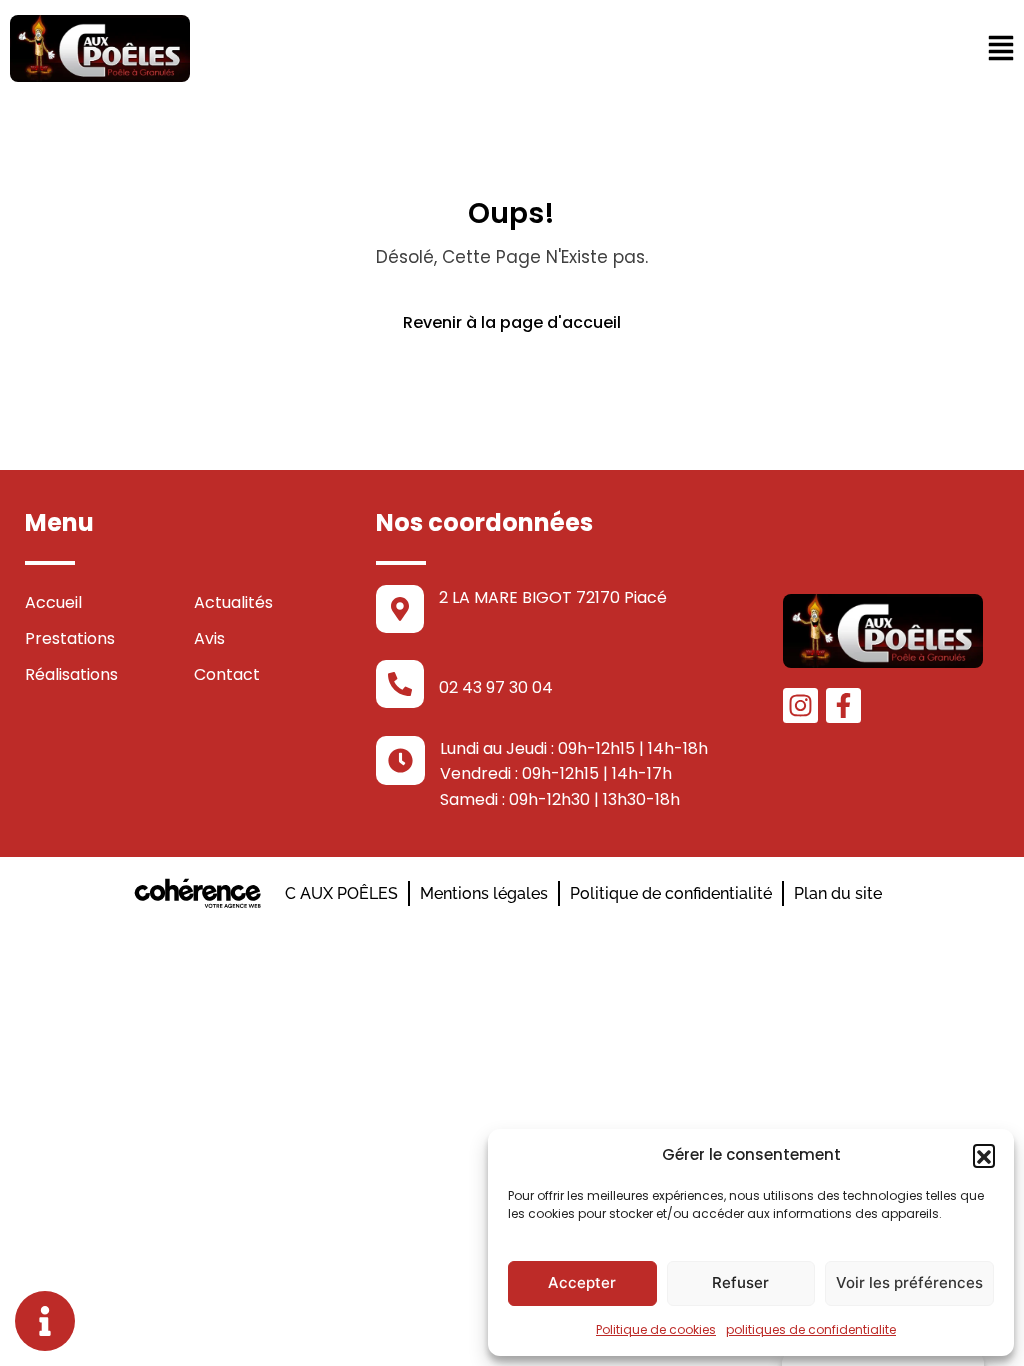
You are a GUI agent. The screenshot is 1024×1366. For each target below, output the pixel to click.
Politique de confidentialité (671, 893)
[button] (984, 1155)
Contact (227, 674)
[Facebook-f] (843, 705)
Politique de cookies (656, 1329)
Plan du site (838, 893)
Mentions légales (484, 893)
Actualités (233, 602)
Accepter (582, 1282)
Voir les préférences (909, 1282)
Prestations (70, 638)
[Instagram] (800, 705)
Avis (209, 638)
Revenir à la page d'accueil (512, 322)
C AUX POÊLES (341, 893)
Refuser (740, 1282)
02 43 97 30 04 (496, 687)
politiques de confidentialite (811, 1329)
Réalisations (71, 674)
